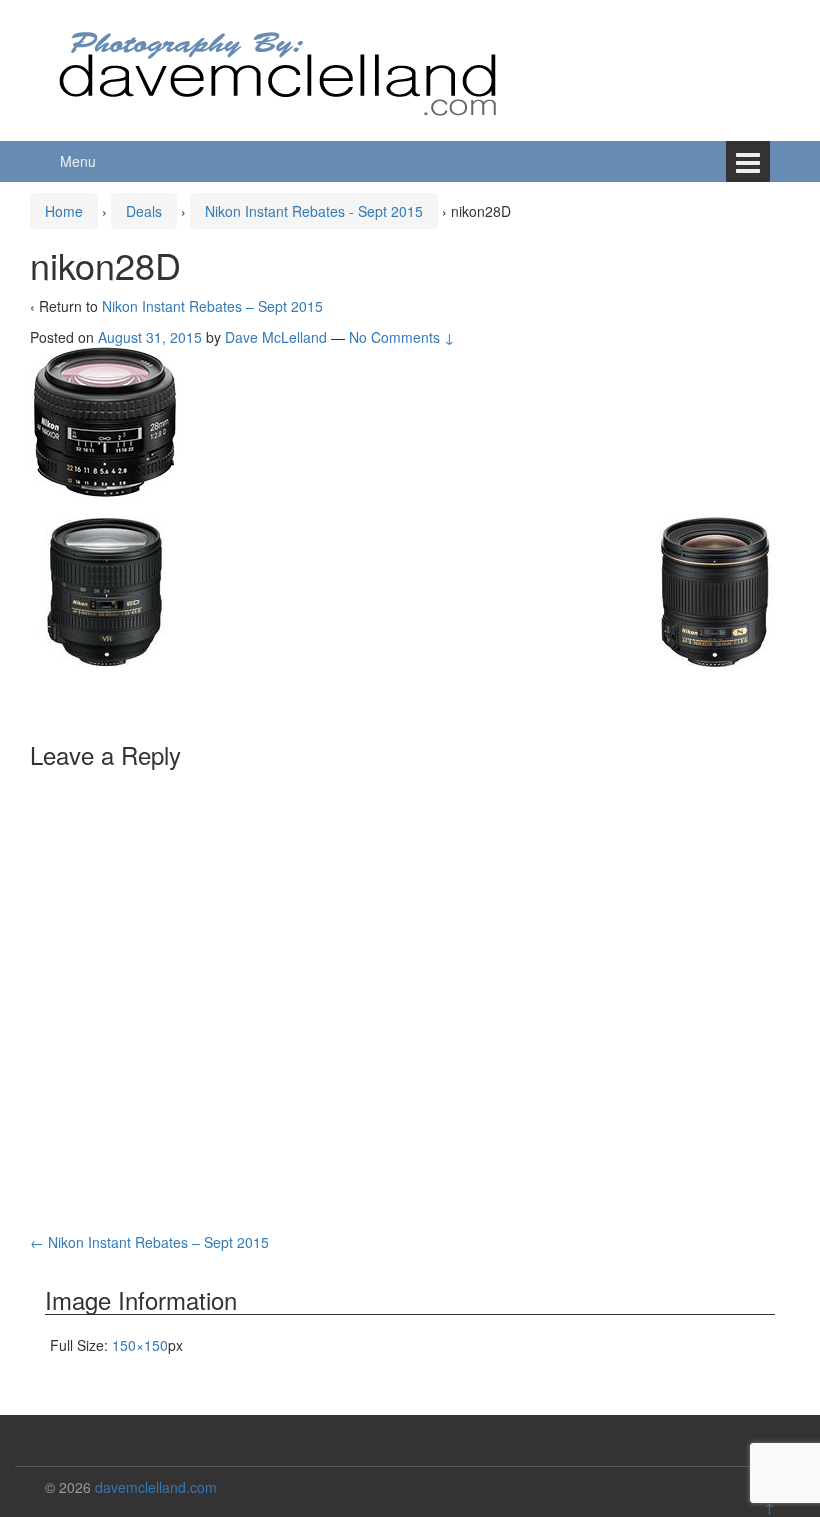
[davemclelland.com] (279, 68)
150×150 (140, 1345)
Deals (144, 211)
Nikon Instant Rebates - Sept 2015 (314, 211)
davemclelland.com (156, 1487)
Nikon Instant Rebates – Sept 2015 (212, 306)
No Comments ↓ (402, 337)
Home (64, 211)
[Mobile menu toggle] (748, 161)
